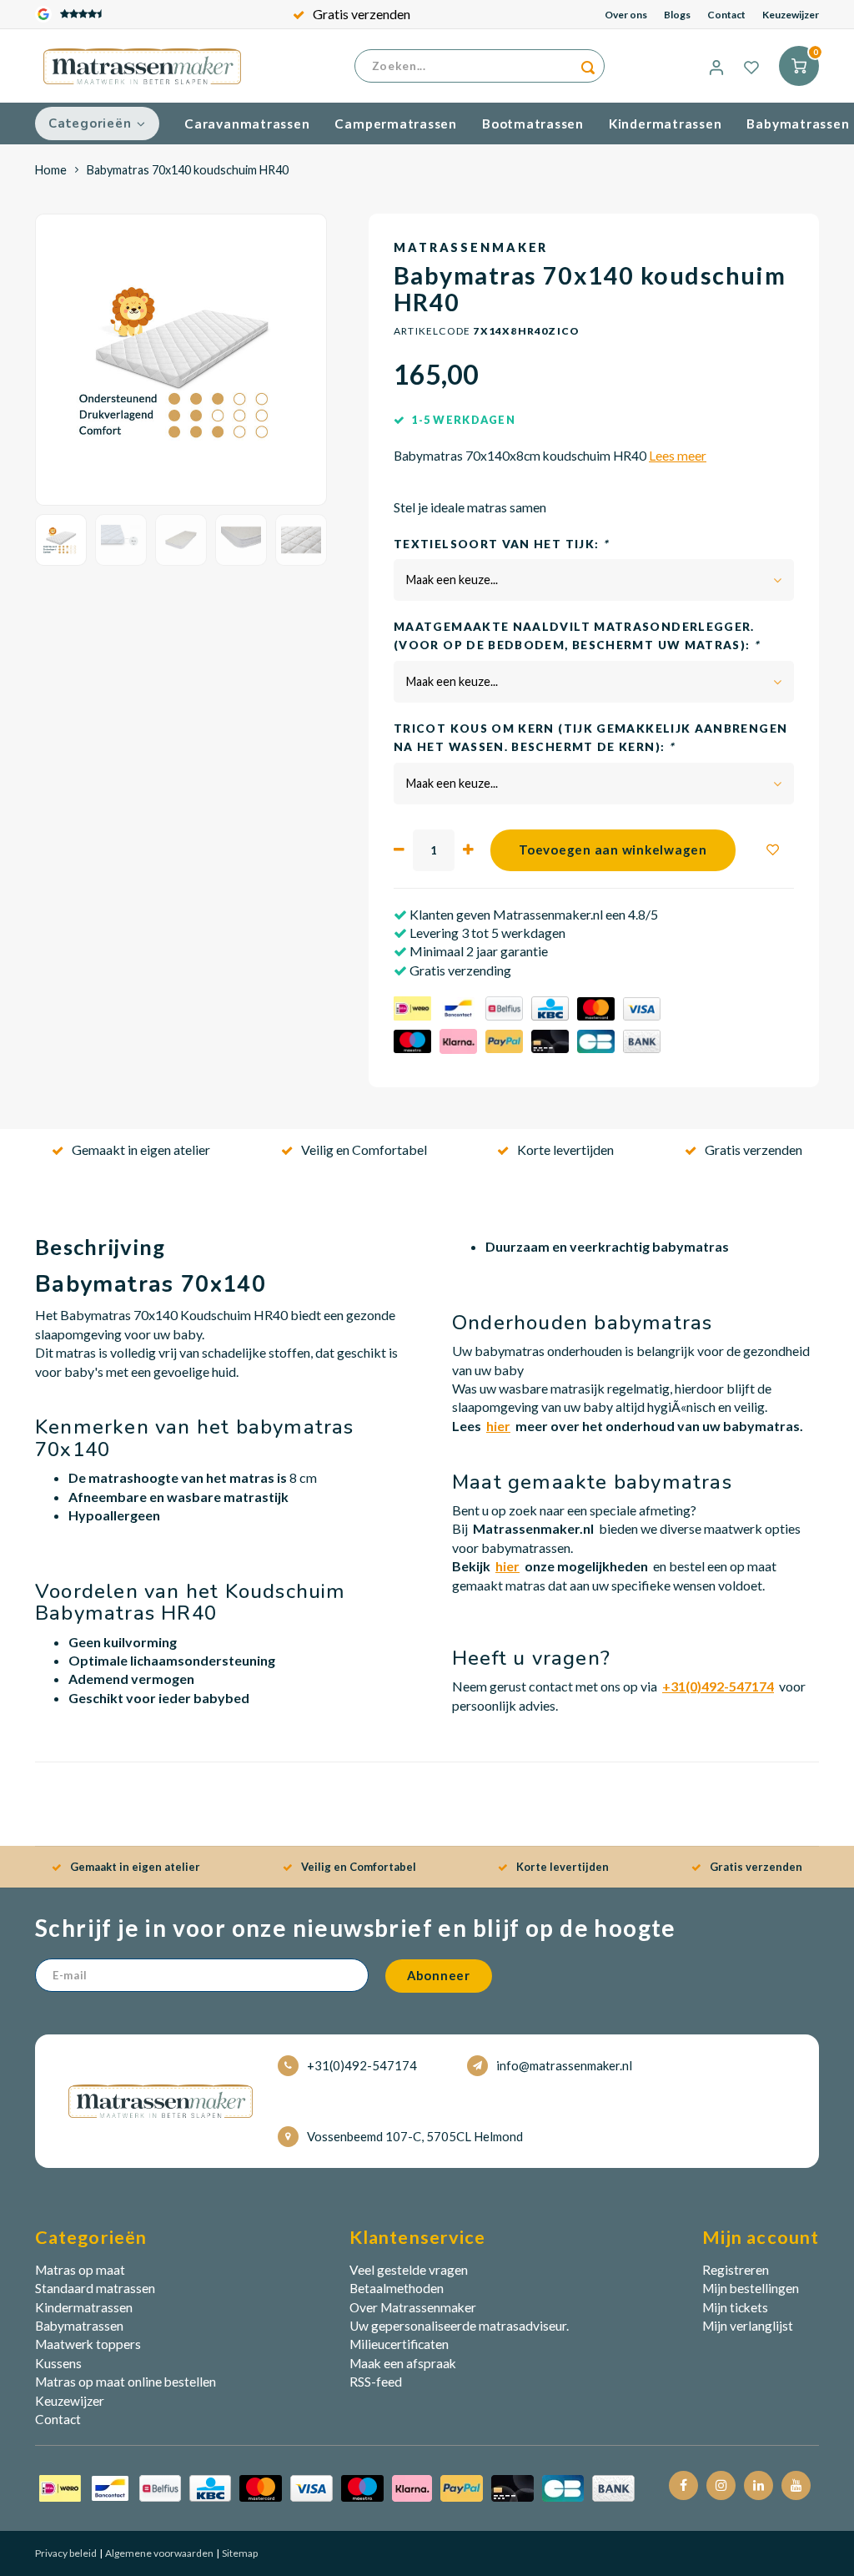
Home (51, 170)
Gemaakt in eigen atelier (141, 1149)
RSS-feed (376, 2382)
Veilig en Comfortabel (364, 1149)
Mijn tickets (735, 2307)
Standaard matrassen (95, 2288)
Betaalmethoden (397, 2288)
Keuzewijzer (791, 15)
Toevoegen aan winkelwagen (613, 849)
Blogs (677, 15)
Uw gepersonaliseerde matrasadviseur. (459, 2326)
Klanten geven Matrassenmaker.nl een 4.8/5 (532, 914)
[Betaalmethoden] (337, 2487)
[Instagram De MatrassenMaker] (721, 2485)
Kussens (58, 2363)
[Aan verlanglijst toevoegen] (773, 850)
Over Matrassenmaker (413, 2307)
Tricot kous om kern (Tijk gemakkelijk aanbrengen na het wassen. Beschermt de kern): (590, 738)
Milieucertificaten (399, 2344)
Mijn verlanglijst (748, 2326)
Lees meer (678, 456)
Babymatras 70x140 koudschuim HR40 (188, 170)
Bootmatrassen (533, 124)
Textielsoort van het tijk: (501, 544)
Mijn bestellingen (751, 2288)
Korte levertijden (565, 1149)
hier (498, 1426)
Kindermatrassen (666, 124)
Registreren (736, 2270)
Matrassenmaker (471, 247)
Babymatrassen (79, 2326)
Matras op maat (80, 2270)
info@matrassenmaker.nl (564, 2065)
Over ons (626, 15)
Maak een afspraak (403, 2363)
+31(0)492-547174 (362, 2065)
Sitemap (239, 2553)
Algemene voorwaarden (158, 2553)
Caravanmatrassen (247, 124)
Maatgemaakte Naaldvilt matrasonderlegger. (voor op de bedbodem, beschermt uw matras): (576, 636)
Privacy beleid (66, 2553)
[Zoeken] (588, 66)
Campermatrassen (396, 124)
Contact (726, 15)
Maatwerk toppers (88, 2344)
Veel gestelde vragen (409, 2270)
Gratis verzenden (362, 14)
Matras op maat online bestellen (126, 2382)
